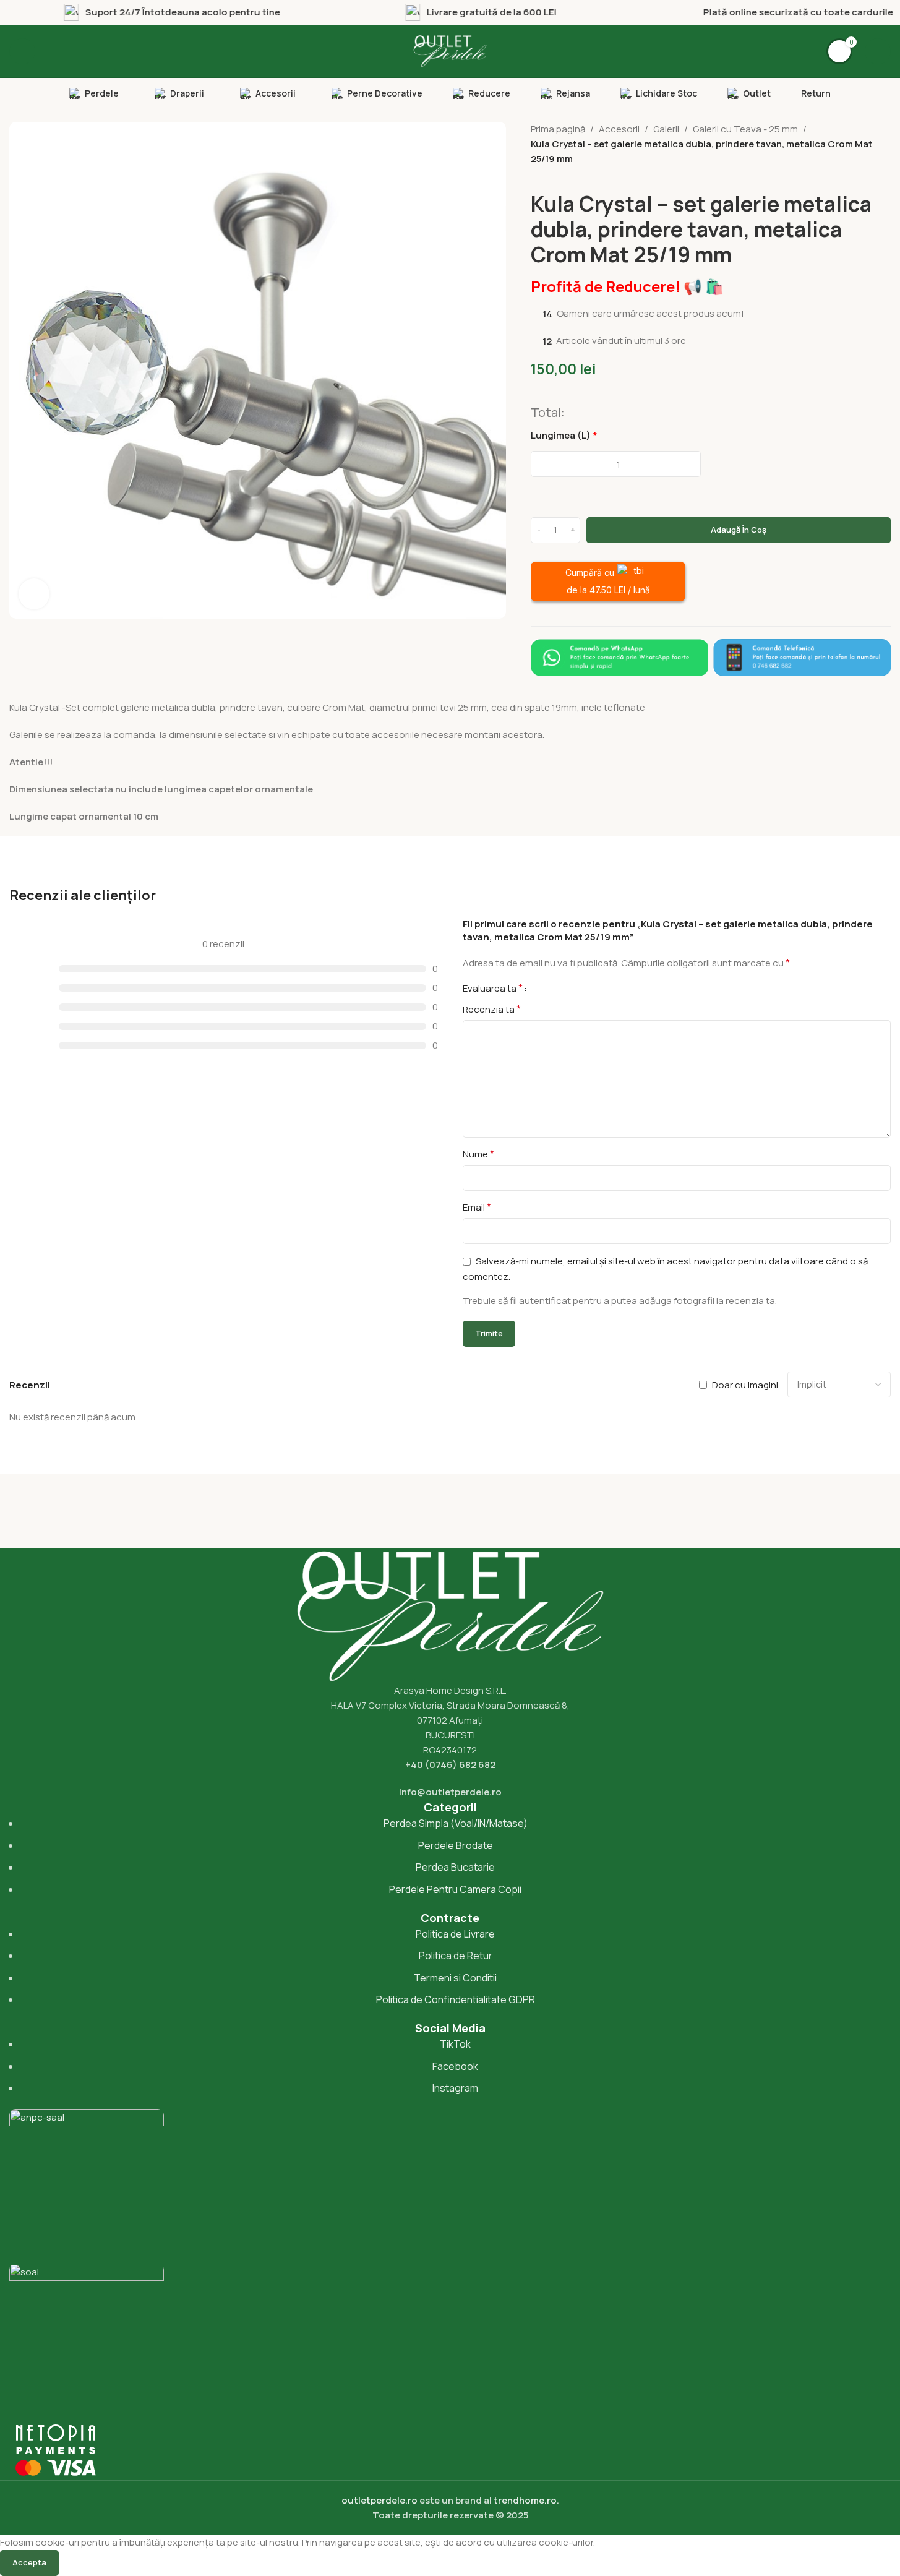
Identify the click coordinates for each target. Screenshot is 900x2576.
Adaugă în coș (739, 530)
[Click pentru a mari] (34, 594)
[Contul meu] (878, 51)
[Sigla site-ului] (450, 50)
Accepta (29, 2562)
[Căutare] (22, 51)
